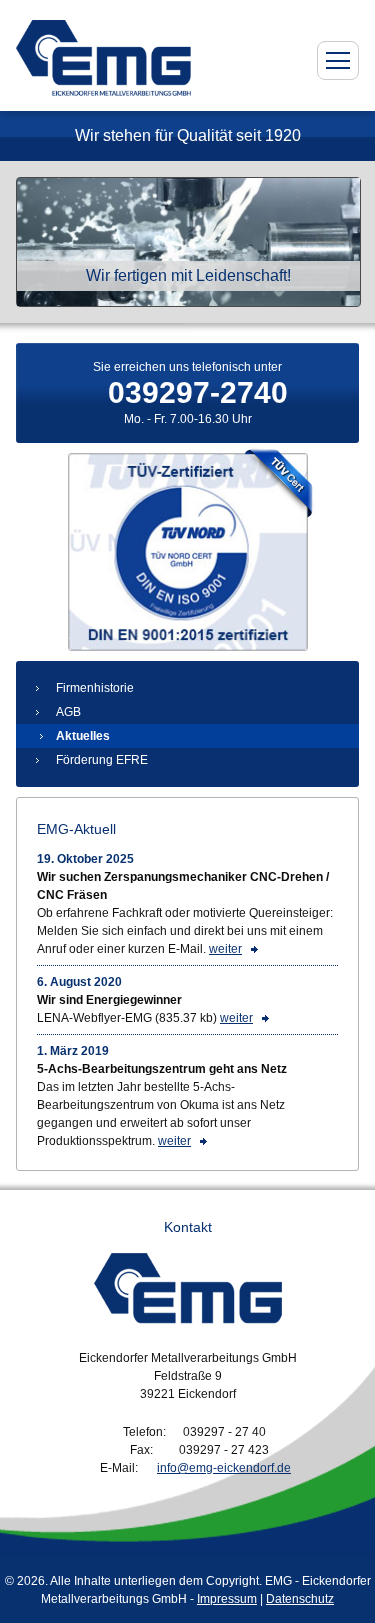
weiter (225, 949)
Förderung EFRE (102, 760)
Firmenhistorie (95, 688)
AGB (68, 712)
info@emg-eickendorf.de (224, 1468)
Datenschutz (300, 1599)
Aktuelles (83, 736)
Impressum (227, 1599)
